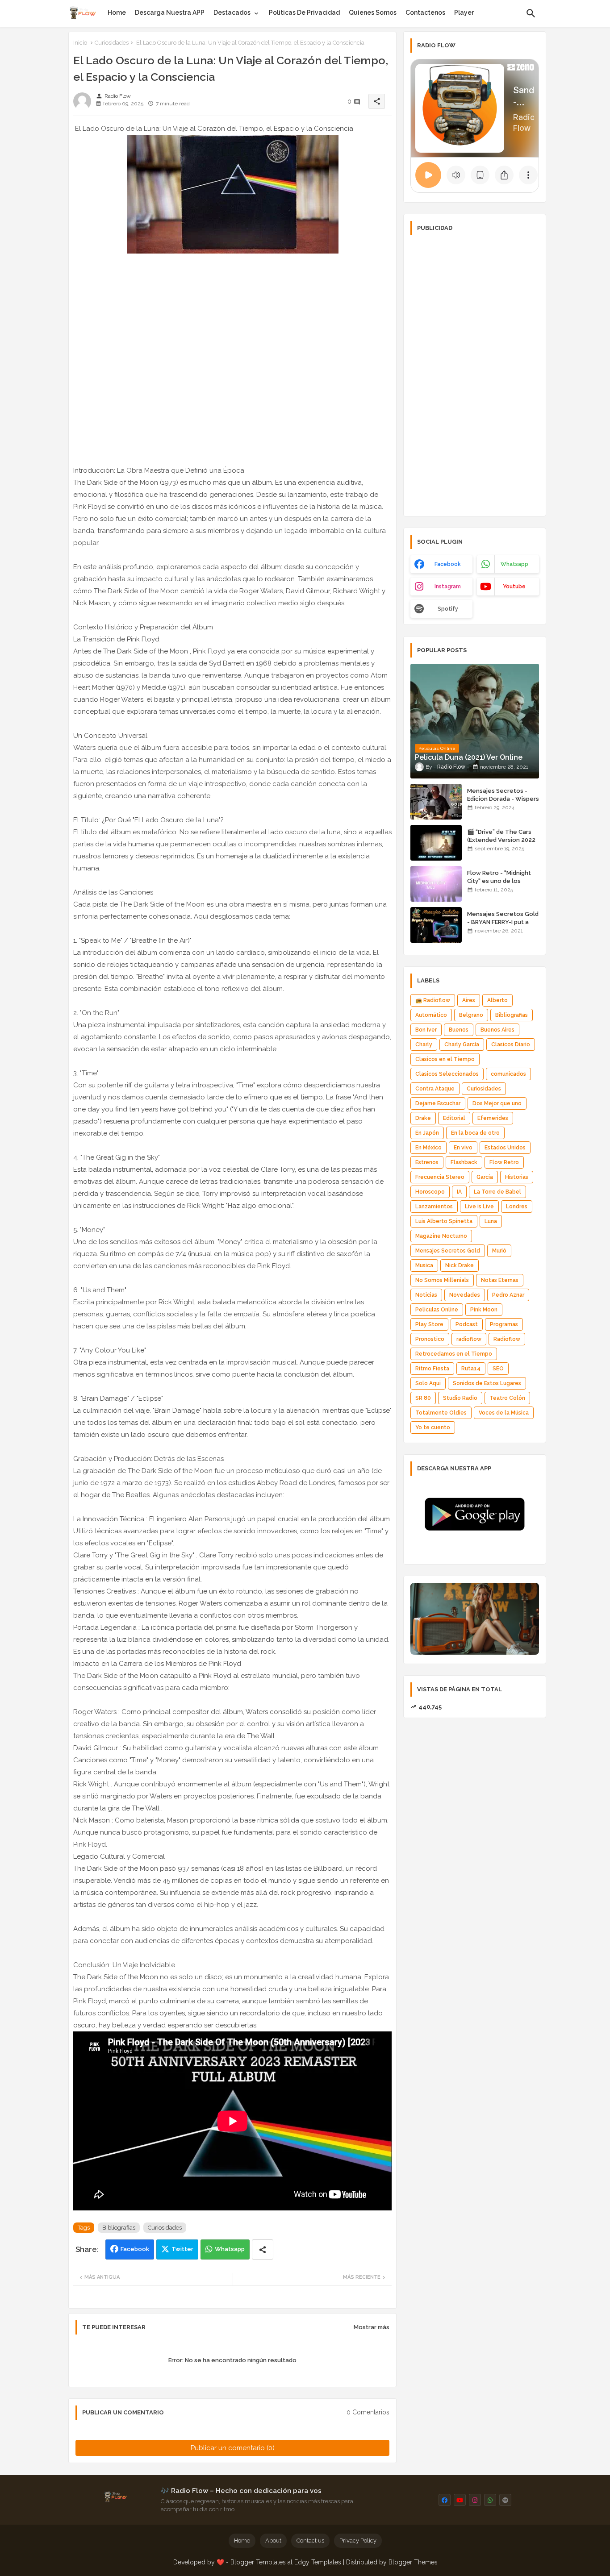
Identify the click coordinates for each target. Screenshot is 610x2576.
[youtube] (460, 2500)
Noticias (426, 1295)
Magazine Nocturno (441, 1236)
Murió (499, 1251)
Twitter (182, 2249)
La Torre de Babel (497, 1192)
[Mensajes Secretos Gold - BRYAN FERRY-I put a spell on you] (436, 925)
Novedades (465, 1295)
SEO (498, 1369)
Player (464, 12)
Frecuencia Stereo (440, 1177)
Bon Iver (426, 1030)
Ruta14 (471, 1369)
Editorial (454, 1118)
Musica (424, 1265)
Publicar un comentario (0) (233, 2448)
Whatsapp (230, 2249)
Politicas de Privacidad (304, 12)
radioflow (469, 1339)
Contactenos (425, 12)
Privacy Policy (358, 2541)
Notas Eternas (500, 1280)
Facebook (135, 2249)
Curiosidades (112, 43)
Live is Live (479, 1207)
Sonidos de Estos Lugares (487, 1383)
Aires (469, 1000)
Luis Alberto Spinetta (444, 1221)
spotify (448, 609)
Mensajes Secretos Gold (448, 1251)
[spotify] (505, 2500)
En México (428, 1148)
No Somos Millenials (442, 1280)
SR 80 (423, 1398)
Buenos (459, 1030)
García (485, 1177)
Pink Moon (484, 1310)
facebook (448, 564)
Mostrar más (372, 2327)
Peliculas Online (437, 1310)
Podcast (467, 1324)
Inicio (80, 43)
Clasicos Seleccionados (447, 1074)
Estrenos (427, 1162)
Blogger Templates (258, 2562)
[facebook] (445, 2500)
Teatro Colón (507, 1398)
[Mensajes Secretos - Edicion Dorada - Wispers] (436, 802)
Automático (431, 1015)
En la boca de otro (475, 1133)
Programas (504, 1324)
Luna (491, 1221)
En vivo (463, 1148)
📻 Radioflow (433, 1000)
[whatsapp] (490, 2500)
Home (117, 12)
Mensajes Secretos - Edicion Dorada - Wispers (503, 795)
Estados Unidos (505, 1148)
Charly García (462, 1045)
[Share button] (263, 2249)
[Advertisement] (475, 375)
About (273, 2541)
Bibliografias (119, 2228)
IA (459, 1192)
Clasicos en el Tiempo (445, 1059)
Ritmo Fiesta (432, 1369)
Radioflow (507, 1339)
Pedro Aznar (508, 1295)
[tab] (117, 12)
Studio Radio (460, 1398)
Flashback (464, 1162)
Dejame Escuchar (438, 1103)
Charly (424, 1045)
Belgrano (471, 1015)
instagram (448, 587)
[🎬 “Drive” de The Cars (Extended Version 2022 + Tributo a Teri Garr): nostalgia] (436, 843)
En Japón (427, 1133)
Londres (517, 1207)
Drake (423, 1118)
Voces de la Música (504, 1413)
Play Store (429, 1324)
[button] (531, 13)
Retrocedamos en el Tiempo (454, 1354)
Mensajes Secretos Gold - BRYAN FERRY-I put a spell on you (503, 922)
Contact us (310, 2541)
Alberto (497, 1000)
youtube (514, 587)
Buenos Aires (497, 1030)
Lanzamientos (434, 1207)
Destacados (232, 12)
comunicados (508, 1074)
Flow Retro (504, 1162)
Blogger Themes (413, 2562)
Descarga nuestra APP (170, 12)
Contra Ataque (435, 1089)
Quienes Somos (373, 12)
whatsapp (514, 564)
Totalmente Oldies (441, 1413)
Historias (517, 1177)
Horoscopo (430, 1192)
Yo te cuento (433, 1427)
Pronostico (430, 1339)
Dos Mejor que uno (497, 1103)
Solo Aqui (428, 1383)
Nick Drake (460, 1265)
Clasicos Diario (511, 1045)
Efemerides (493, 1118)
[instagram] (475, 2500)
